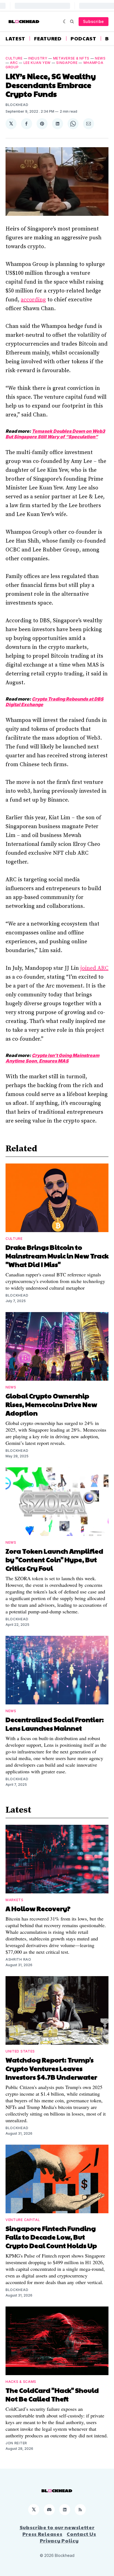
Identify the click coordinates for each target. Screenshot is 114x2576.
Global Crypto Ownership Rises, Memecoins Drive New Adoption (51, 1404)
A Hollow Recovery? (38, 1908)
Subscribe (94, 21)
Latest (15, 38)
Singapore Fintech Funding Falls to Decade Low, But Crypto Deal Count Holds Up (51, 2237)
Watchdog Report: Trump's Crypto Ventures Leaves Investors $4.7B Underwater (51, 2068)
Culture (14, 58)
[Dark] (65, 22)
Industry (38, 58)
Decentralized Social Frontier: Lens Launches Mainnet (55, 1724)
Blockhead (17, 105)
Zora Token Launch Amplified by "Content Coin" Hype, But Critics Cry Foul (54, 1559)
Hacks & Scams (21, 2382)
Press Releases (42, 2534)
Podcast (83, 38)
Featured (48, 38)
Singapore (67, 63)
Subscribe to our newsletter (57, 2527)
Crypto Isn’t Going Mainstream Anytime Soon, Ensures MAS (52, 1058)
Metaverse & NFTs (71, 58)
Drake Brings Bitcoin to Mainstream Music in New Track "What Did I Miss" (57, 1256)
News (100, 58)
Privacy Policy (59, 2541)
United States (20, 2051)
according (33, 300)
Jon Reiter (16, 2443)
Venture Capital (23, 2220)
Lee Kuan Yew (37, 63)
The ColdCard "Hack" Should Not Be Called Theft (52, 2394)
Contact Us (81, 2534)
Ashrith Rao (18, 1959)
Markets (15, 1900)
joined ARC (94, 968)
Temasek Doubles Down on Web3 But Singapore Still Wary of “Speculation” (55, 434)
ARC (14, 63)
